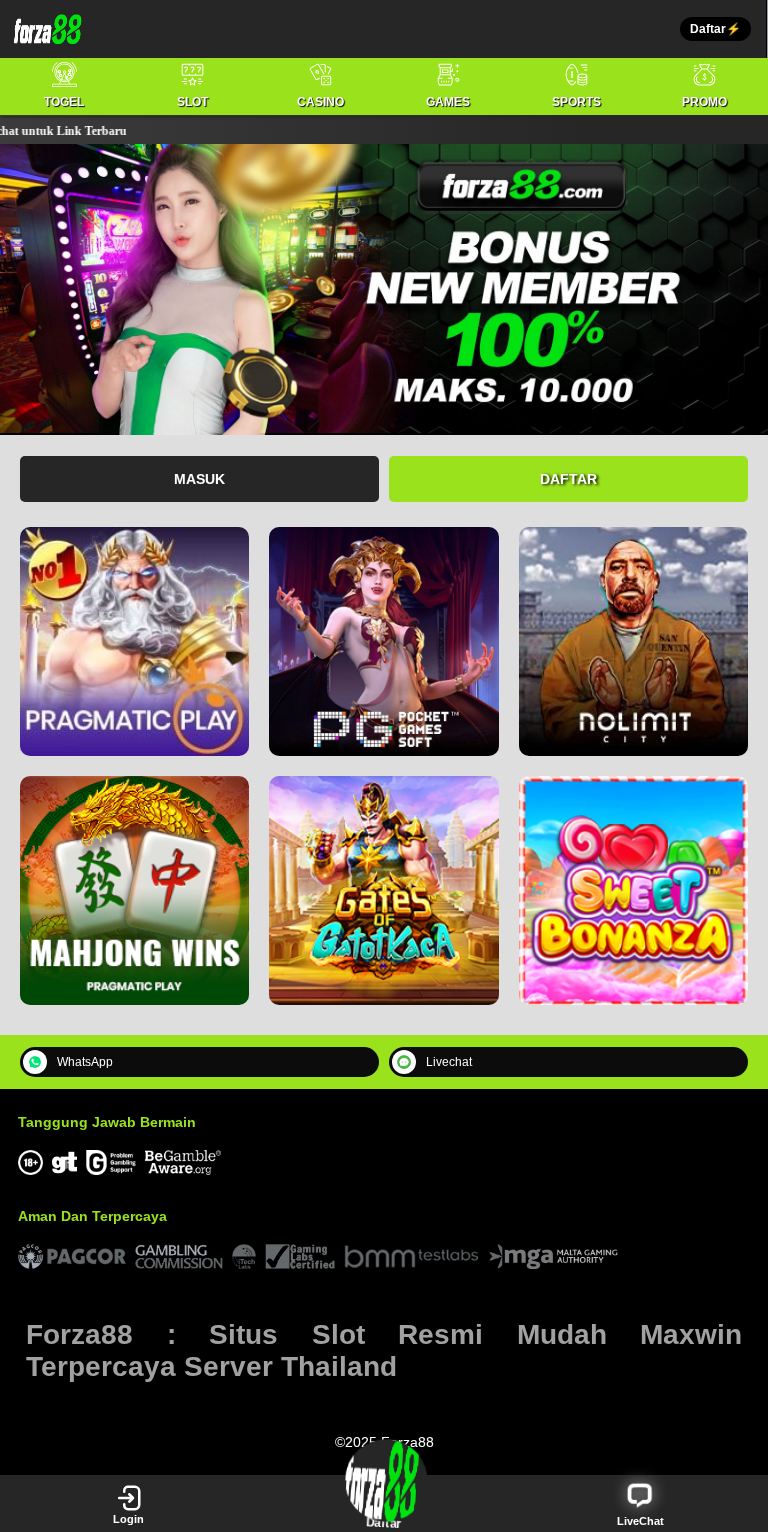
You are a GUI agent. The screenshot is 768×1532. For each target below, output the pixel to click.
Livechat (449, 1062)
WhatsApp (85, 1062)
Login (128, 1519)
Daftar (568, 479)
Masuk (199, 479)
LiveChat (640, 1521)
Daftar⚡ (715, 29)
